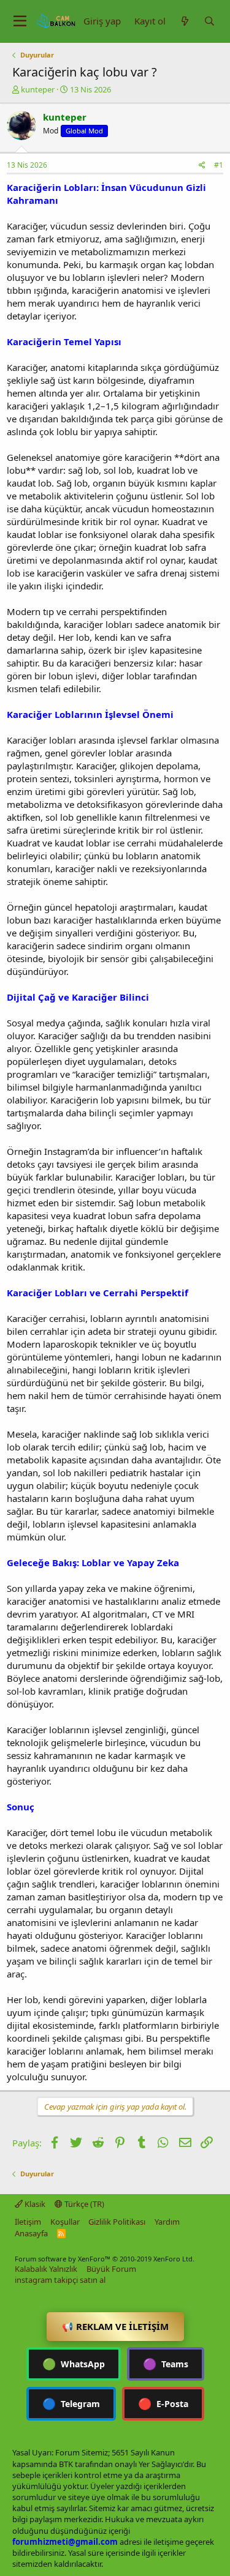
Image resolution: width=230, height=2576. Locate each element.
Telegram (71, 2403)
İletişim (28, 2222)
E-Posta (163, 2403)
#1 (219, 165)
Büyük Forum (111, 2269)
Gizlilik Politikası (117, 2222)
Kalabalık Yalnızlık (46, 2269)
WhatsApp (74, 2364)
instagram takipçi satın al (60, 2280)
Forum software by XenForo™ (105, 2259)
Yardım (167, 2222)
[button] (20, 21)
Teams (166, 2364)
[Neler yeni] (185, 21)
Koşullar (65, 2222)
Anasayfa (31, 2233)
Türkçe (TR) (83, 2204)
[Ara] (209, 21)
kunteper (38, 89)
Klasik (34, 2204)
